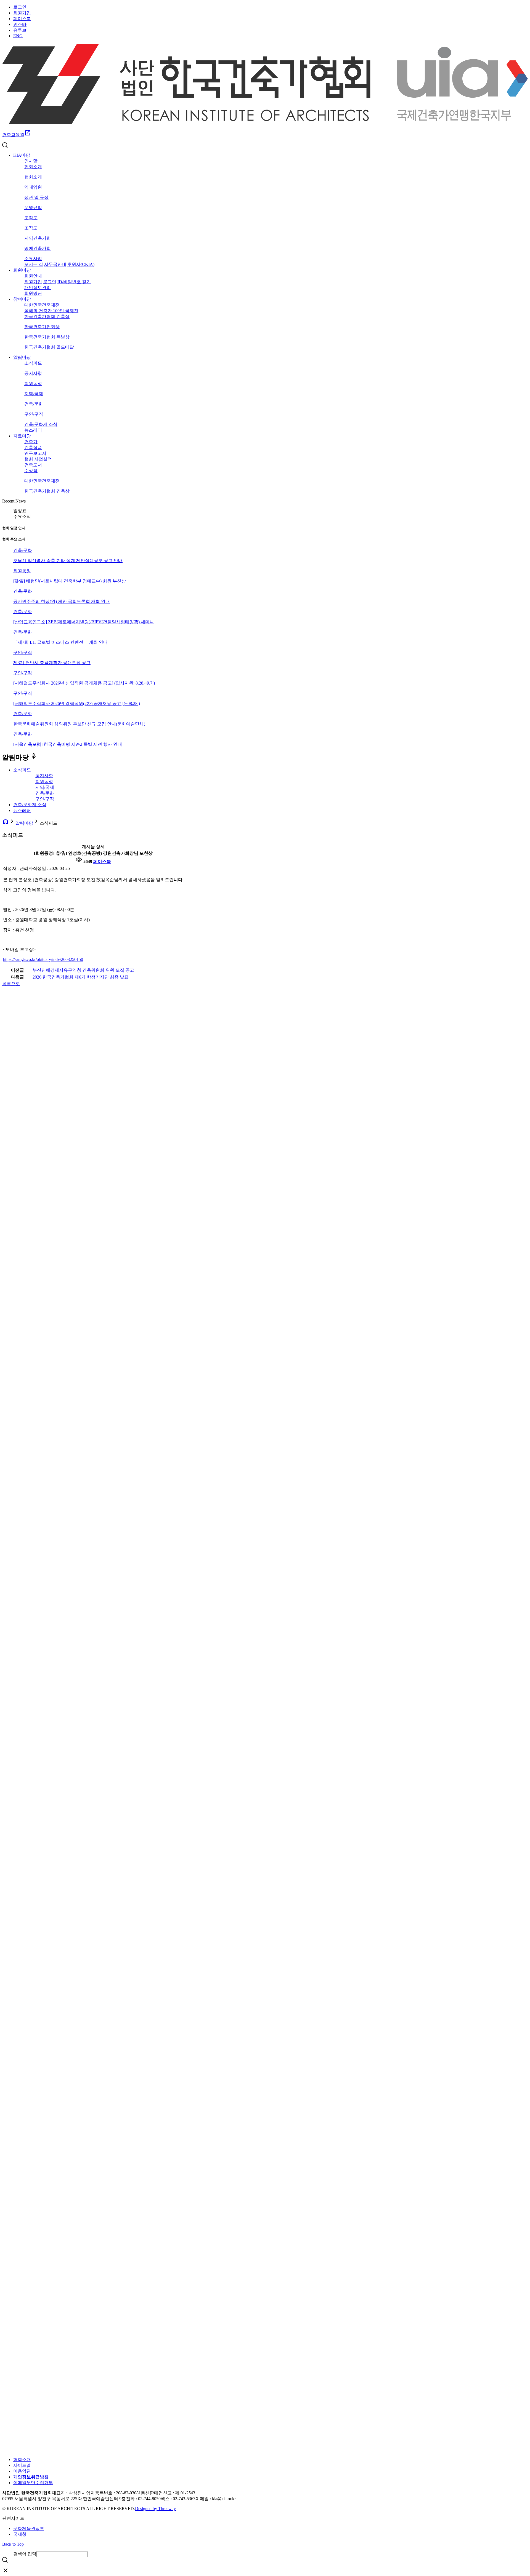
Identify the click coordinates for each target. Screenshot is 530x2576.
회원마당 (22, 270)
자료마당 (22, 436)
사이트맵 (22, 2465)
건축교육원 (17, 135)
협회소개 (33, 167)
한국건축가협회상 (42, 327)
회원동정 (33, 384)
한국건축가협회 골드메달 (49, 347)
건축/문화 (34, 404)
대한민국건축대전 (42, 305)
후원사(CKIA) (81, 264)
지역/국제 (34, 394)
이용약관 (22, 2471)
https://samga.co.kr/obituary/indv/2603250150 (43, 959)
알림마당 (22, 357)
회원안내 (33, 276)
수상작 (31, 471)
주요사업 (33, 259)
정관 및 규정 (36, 197)
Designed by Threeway (155, 2509)
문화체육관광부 (29, 2528)
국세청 (20, 2534)
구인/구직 (34, 414)
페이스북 (22, 19)
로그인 (20, 7)
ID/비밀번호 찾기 (74, 282)
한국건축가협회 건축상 (47, 316)
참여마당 (22, 299)
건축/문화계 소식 (41, 424)
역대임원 (33, 187)
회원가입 (22, 13)
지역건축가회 (38, 238)
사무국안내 (55, 264)
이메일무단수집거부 (33, 2483)
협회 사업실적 (38, 459)
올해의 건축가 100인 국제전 (51, 311)
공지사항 (33, 373)
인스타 (20, 24)
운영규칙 (33, 208)
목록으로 (11, 984)
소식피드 (33, 363)
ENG (18, 36)
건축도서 (33, 465)
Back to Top (13, 2544)
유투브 (20, 30)
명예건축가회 (38, 248)
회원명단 (33, 293)
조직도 (31, 218)
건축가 (31, 442)
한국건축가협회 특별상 (47, 337)
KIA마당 (22, 155)
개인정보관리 (38, 288)
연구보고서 (35, 453)
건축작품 (33, 447)
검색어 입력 (25, 2554)
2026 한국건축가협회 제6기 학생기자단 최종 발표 (81, 977)
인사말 (31, 161)
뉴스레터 (33, 430)
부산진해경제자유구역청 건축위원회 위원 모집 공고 (83, 970)
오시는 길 (34, 264)
